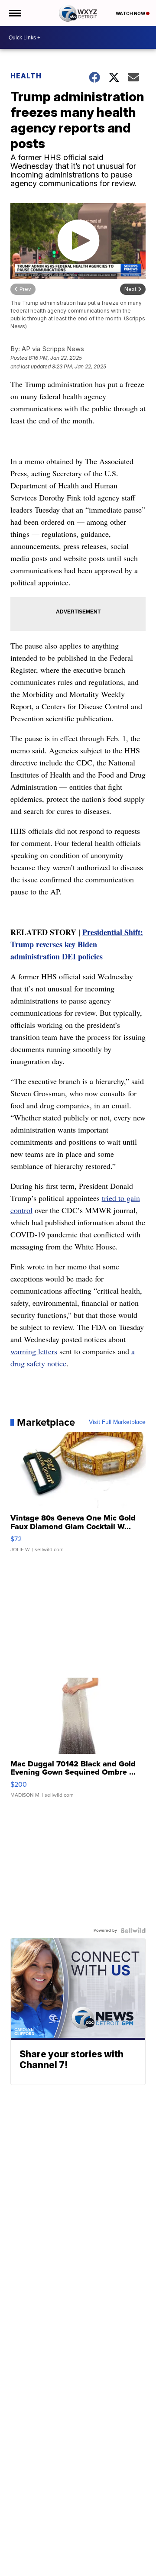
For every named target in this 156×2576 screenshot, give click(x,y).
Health (26, 76)
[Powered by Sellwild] (133, 1930)
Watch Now (131, 13)
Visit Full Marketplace (117, 1422)
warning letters (34, 1351)
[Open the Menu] (15, 13)
